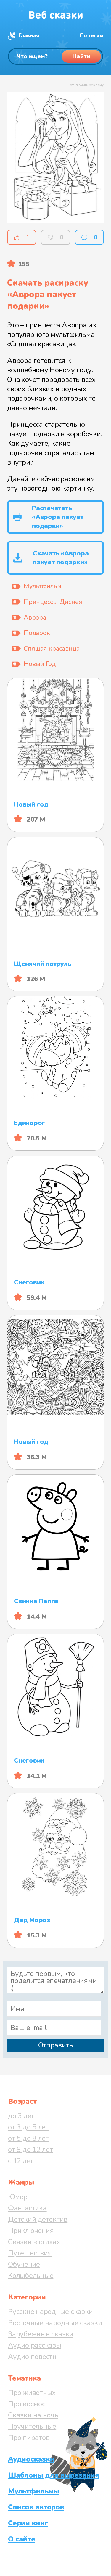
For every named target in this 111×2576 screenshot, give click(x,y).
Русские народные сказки (50, 2312)
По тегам (91, 36)
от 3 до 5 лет (28, 2127)
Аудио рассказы (35, 2345)
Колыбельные (31, 2276)
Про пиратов (29, 2438)
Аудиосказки (31, 2459)
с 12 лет (21, 2161)
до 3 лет (21, 2116)
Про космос (27, 2404)
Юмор (18, 2197)
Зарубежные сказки (41, 2334)
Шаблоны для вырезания (54, 2475)
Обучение (24, 2264)
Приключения (31, 2231)
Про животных (32, 2393)
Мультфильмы (33, 2491)
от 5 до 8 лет (28, 2138)
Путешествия (30, 2253)
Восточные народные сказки (55, 2323)
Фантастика (27, 2208)
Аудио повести (32, 2357)
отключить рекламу (87, 85)
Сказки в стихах (34, 2242)
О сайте (21, 2539)
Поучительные (32, 2426)
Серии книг (28, 2523)
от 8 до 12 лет (30, 2150)
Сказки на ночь (33, 2415)
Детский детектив (38, 2219)
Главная (29, 36)
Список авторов (36, 2507)
